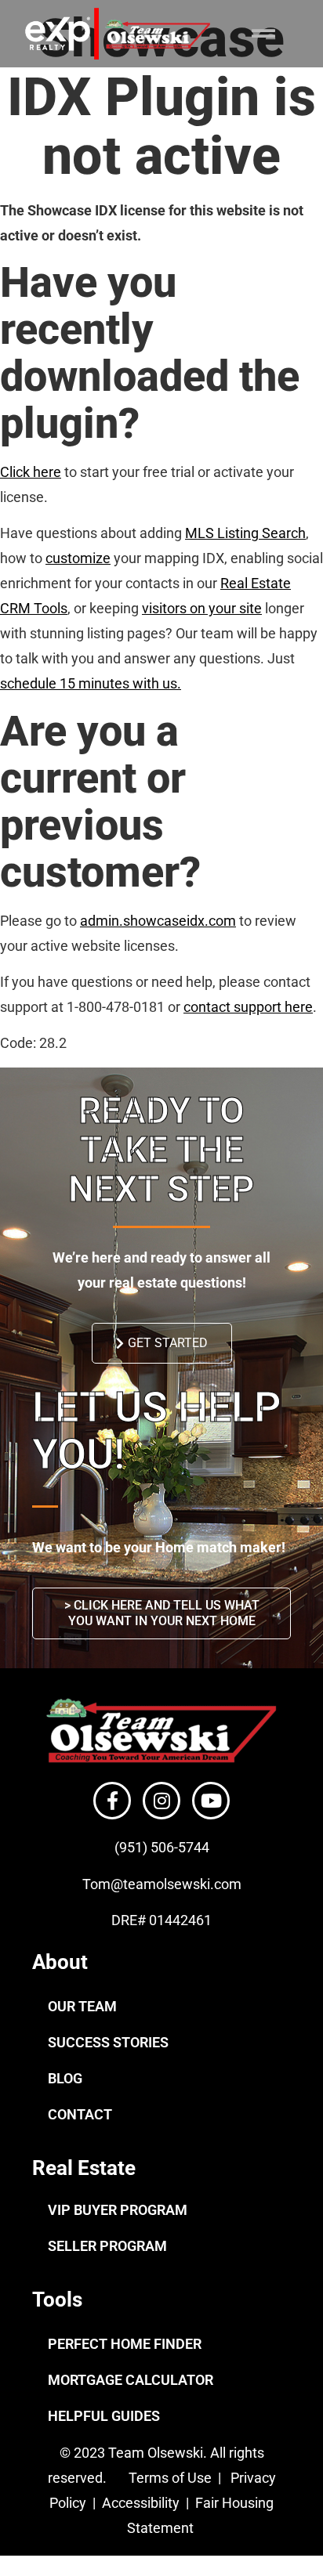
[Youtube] (211, 1801)
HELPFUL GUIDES (104, 2416)
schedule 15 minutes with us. (91, 683)
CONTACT (80, 2114)
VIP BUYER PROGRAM (118, 2210)
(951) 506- (146, 1847)
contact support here (248, 1007)
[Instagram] (161, 1801)
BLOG (65, 2078)
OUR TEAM (82, 2006)
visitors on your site (202, 608)
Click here (31, 472)
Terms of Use (169, 2478)
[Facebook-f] (112, 1801)
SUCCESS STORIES (108, 2042)
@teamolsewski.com (176, 1884)
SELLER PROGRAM (107, 2246)
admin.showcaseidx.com (158, 921)
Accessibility (142, 2503)
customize (78, 558)
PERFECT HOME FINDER (125, 2344)
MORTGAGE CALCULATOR (131, 2380)
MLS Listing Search (245, 533)
